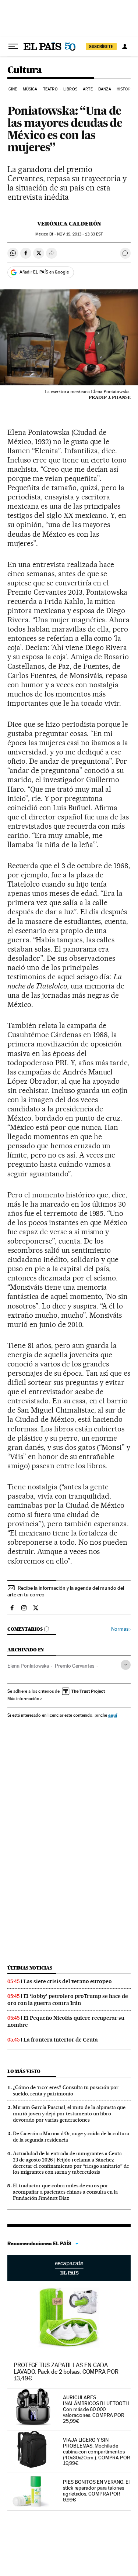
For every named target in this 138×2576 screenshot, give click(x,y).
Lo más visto (24, 2071)
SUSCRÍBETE (101, 47)
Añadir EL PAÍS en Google (44, 272)
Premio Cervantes (75, 1666)
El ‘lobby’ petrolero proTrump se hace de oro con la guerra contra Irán (68, 2000)
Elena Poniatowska (28, 1666)
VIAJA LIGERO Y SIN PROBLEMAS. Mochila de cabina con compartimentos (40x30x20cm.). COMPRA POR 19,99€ (97, 2452)
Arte (88, 89)
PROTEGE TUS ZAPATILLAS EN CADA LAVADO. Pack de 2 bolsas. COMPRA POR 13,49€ (66, 2372)
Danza (105, 89)
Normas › (121, 1629)
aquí (113, 1715)
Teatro (50, 89)
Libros (70, 89)
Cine (13, 89)
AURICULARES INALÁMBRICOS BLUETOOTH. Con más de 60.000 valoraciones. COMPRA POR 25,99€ (96, 2409)
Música (30, 89)
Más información (23, 1699)
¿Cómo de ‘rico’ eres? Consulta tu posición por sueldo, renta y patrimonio (66, 2090)
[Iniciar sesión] (125, 47)
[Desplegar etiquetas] (126, 1665)
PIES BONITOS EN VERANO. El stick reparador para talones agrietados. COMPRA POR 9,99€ (96, 2491)
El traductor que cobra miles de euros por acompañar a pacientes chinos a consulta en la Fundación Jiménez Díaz (65, 2192)
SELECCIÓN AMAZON (69, 2268)
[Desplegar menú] (13, 47)
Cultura (25, 70)
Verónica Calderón (69, 224)
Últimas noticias (30, 1968)
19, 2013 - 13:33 (80, 234)
